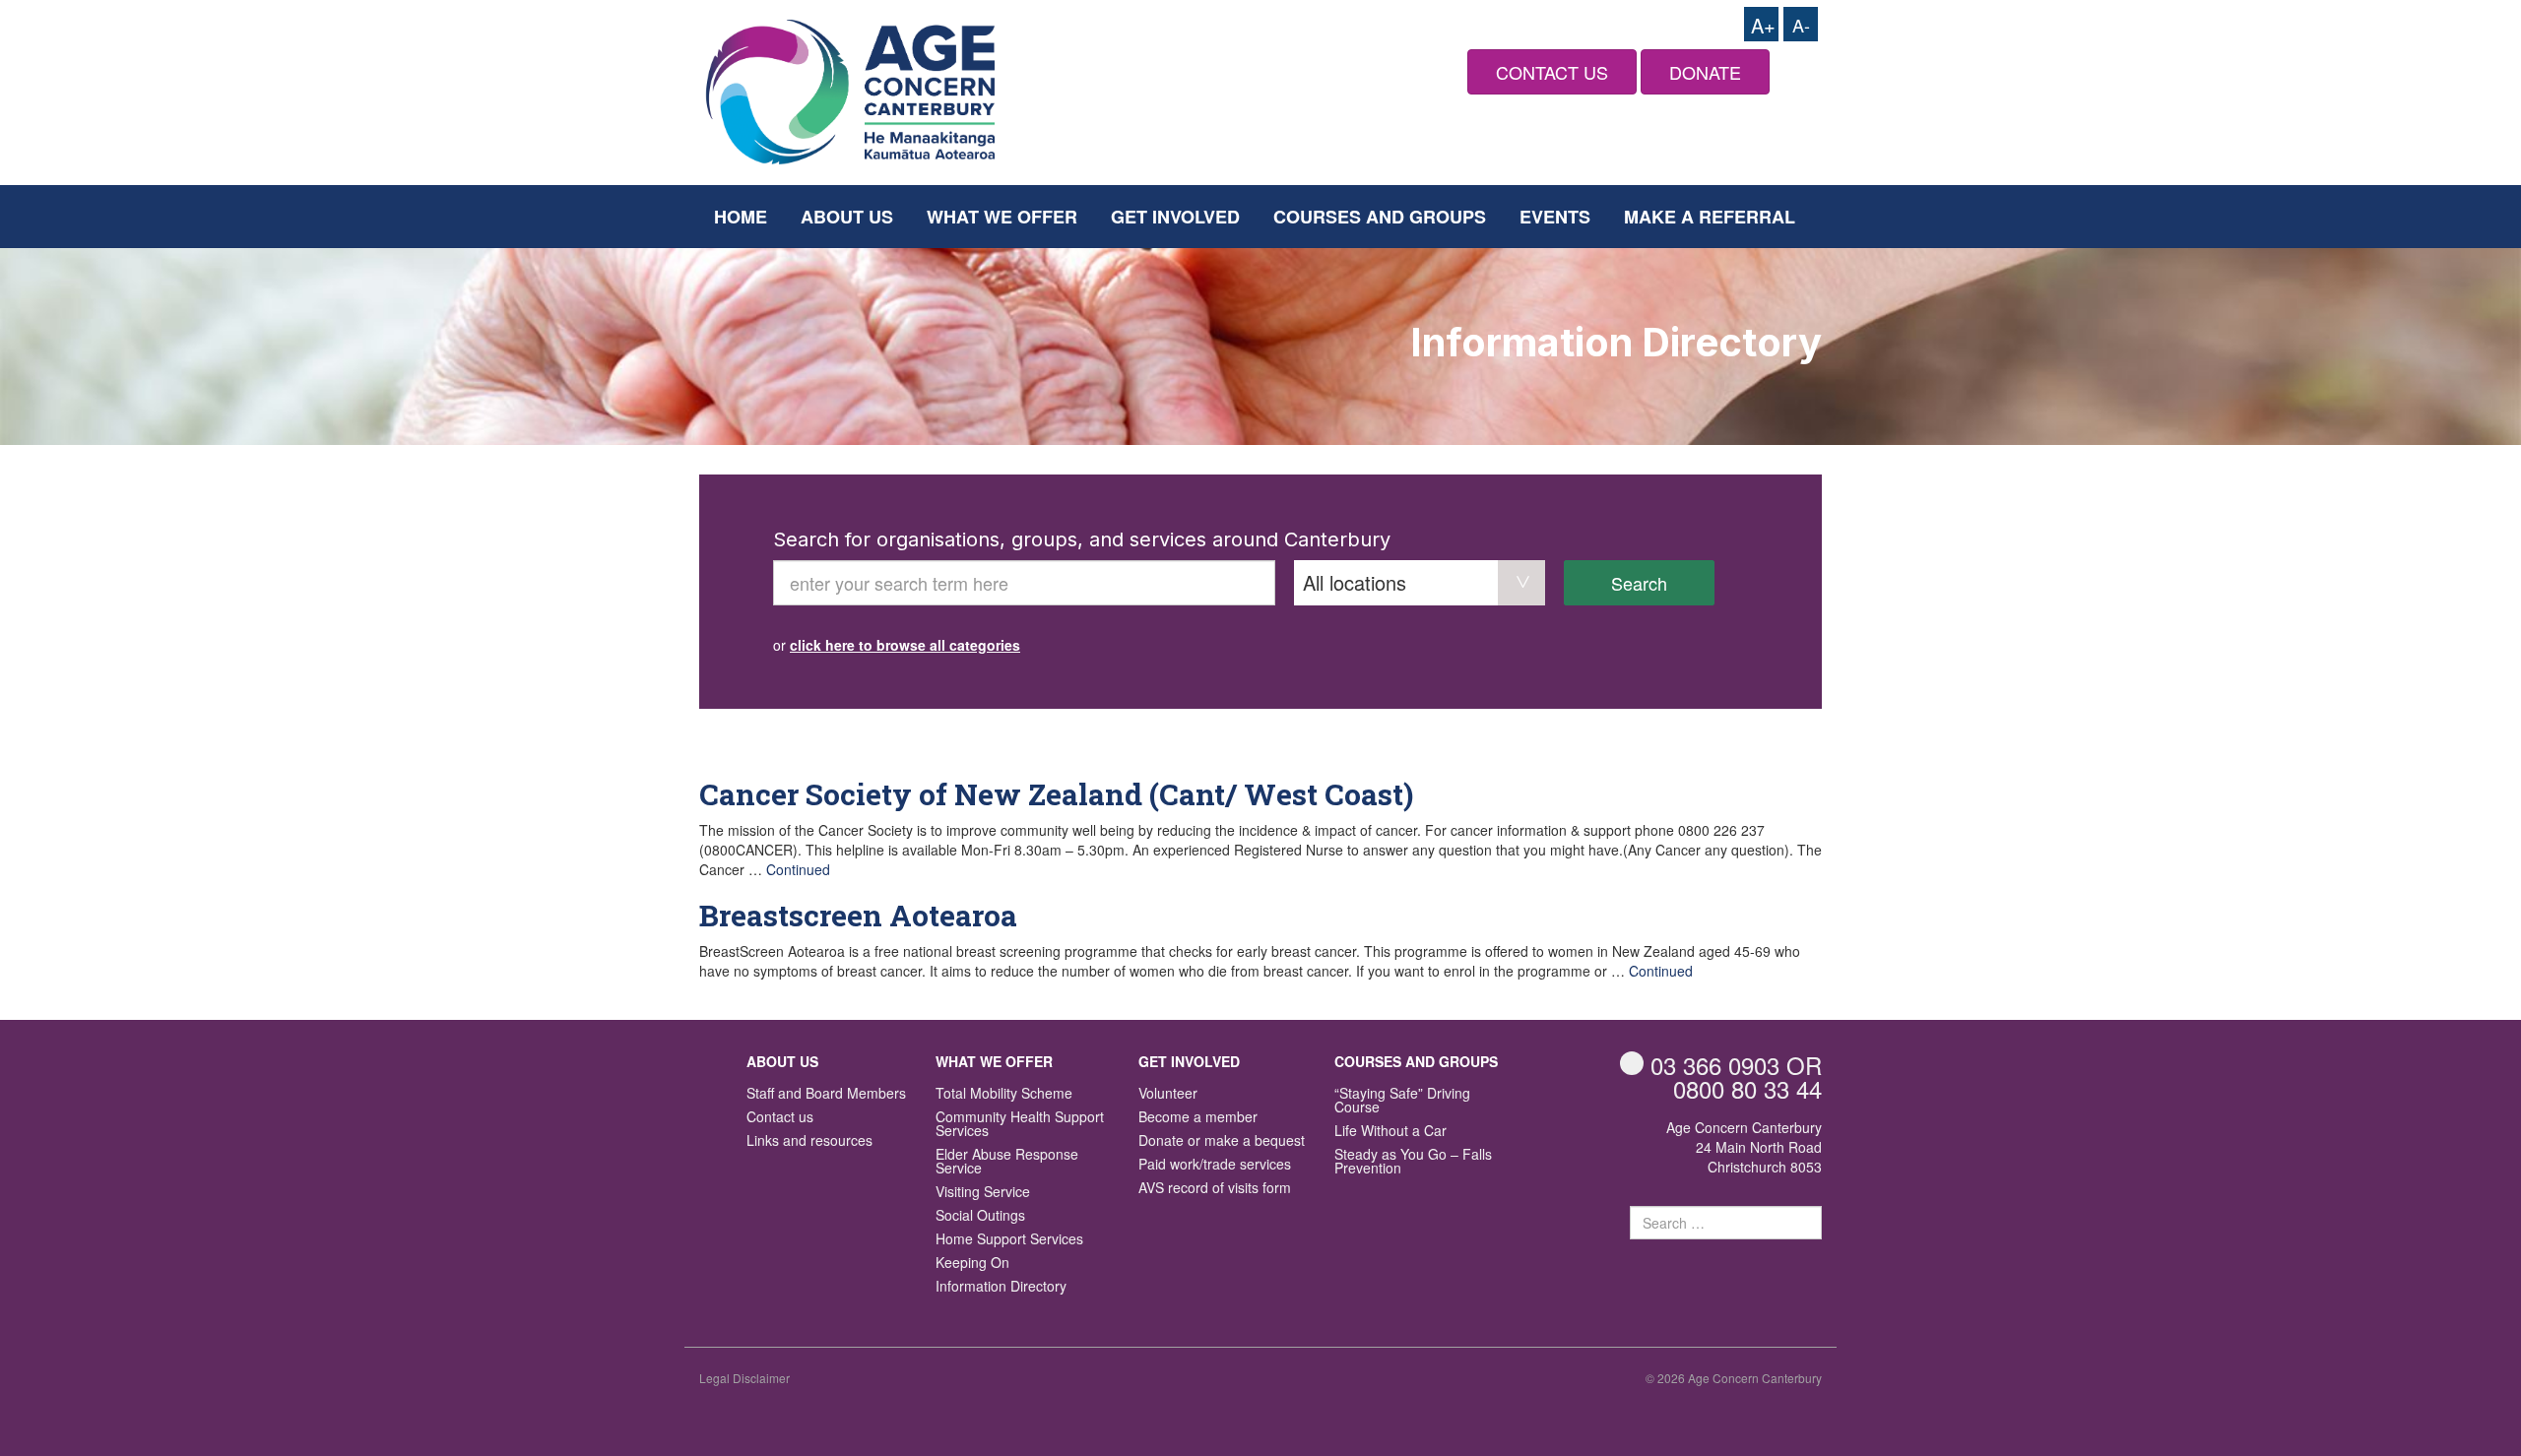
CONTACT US (1552, 72)
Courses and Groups (1380, 217)
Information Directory (1001, 1287)
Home (741, 217)
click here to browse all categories (905, 645)
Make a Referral (1710, 217)
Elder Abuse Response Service (1007, 1162)
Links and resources (809, 1141)
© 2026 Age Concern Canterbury (1734, 1378)
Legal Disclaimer (744, 1378)
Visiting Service (983, 1193)
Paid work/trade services (1215, 1165)
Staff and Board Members (826, 1094)
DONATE (1705, 72)
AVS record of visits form (1215, 1189)
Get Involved (1175, 217)
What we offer (1002, 217)
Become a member (1198, 1118)
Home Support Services (1009, 1240)
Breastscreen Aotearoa (858, 915)
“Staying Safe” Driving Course (1402, 1101)
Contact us (780, 1118)
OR (1736, 1065)
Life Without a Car (1390, 1132)
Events (1555, 217)
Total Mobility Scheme (1004, 1094)
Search (1639, 583)
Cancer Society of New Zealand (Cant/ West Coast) (1056, 794)
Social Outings (980, 1216)
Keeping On (972, 1264)
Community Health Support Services (1020, 1125)
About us (847, 217)
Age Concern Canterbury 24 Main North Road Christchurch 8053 (1744, 1147)
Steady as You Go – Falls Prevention (1413, 1162)
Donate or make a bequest (1222, 1141)
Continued (798, 869)
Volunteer (1168, 1094)
